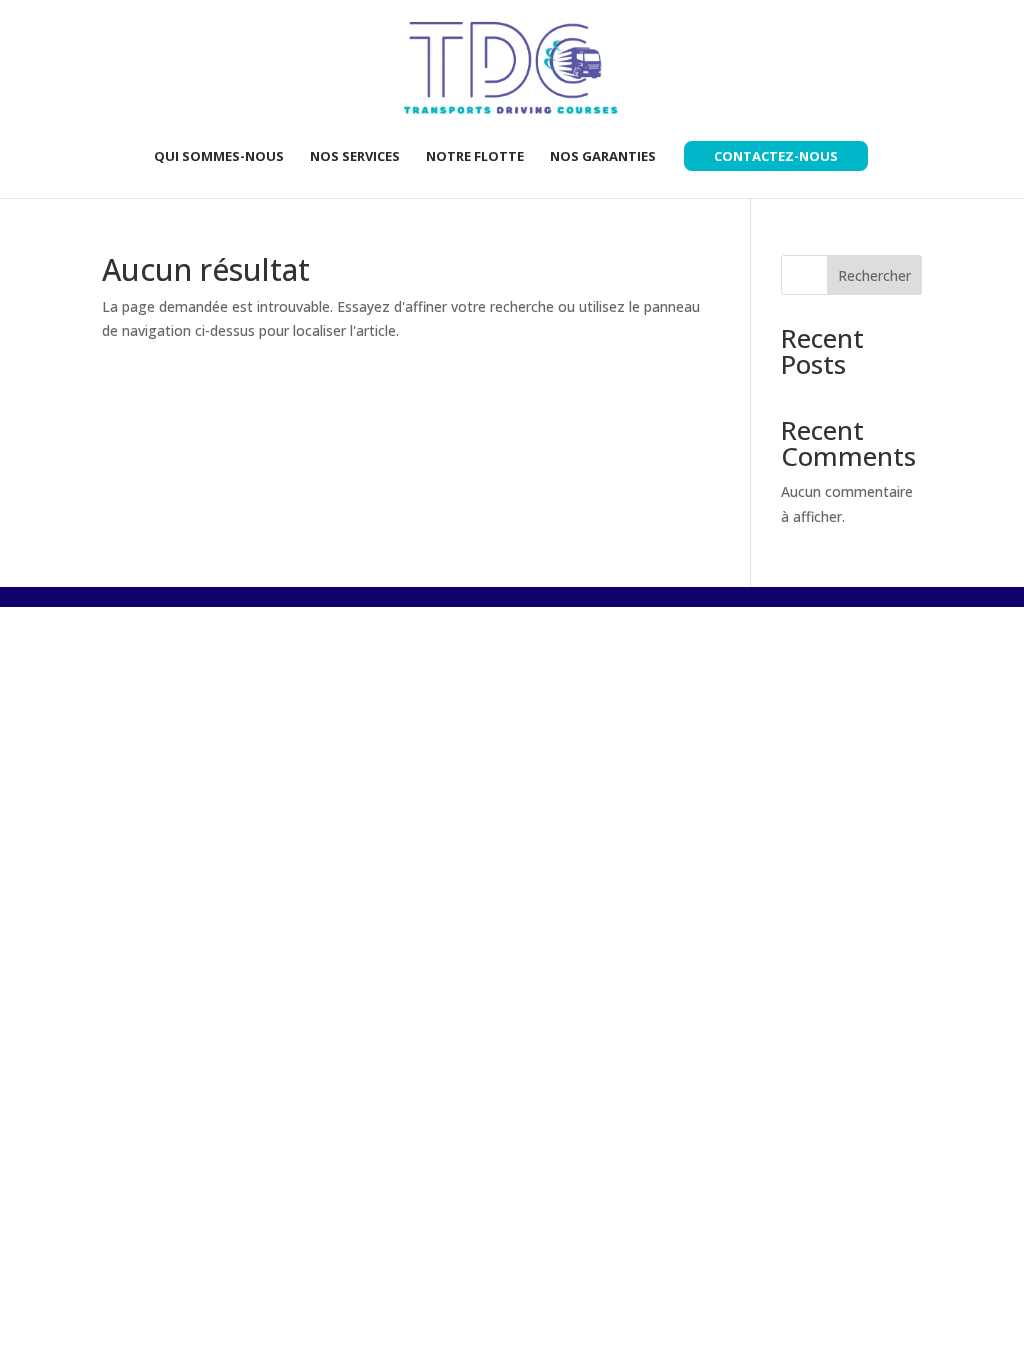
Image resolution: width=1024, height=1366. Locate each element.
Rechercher (874, 275)
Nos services (355, 157)
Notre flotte (475, 157)
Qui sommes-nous (219, 157)
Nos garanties (603, 157)
